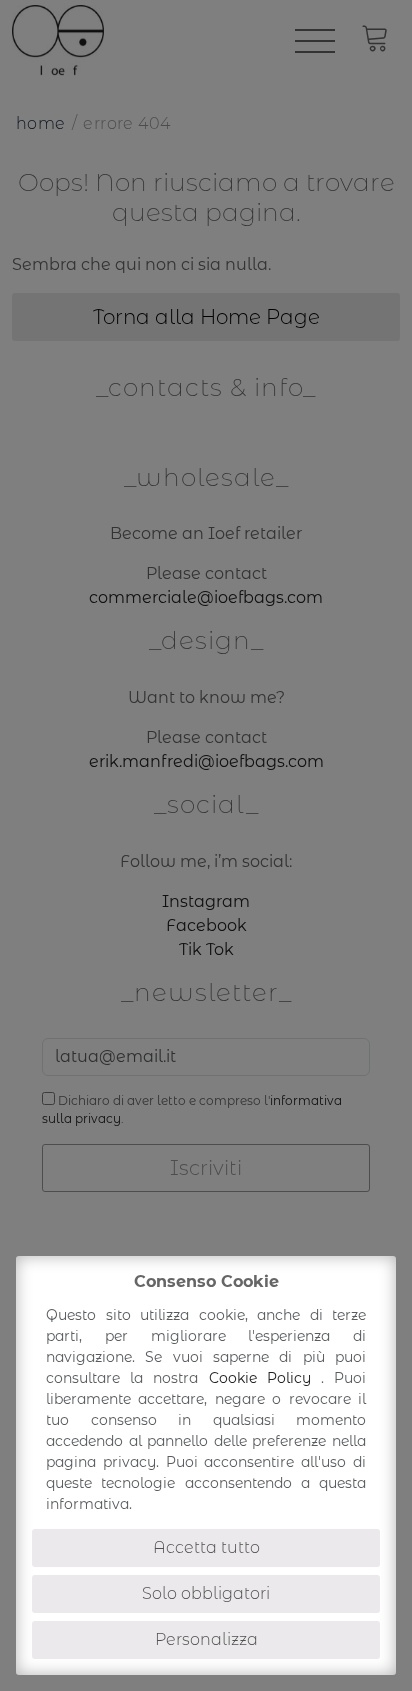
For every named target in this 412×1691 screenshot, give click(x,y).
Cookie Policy (265, 1378)
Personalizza (206, 1639)
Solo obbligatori (206, 1593)
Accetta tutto (206, 1547)
